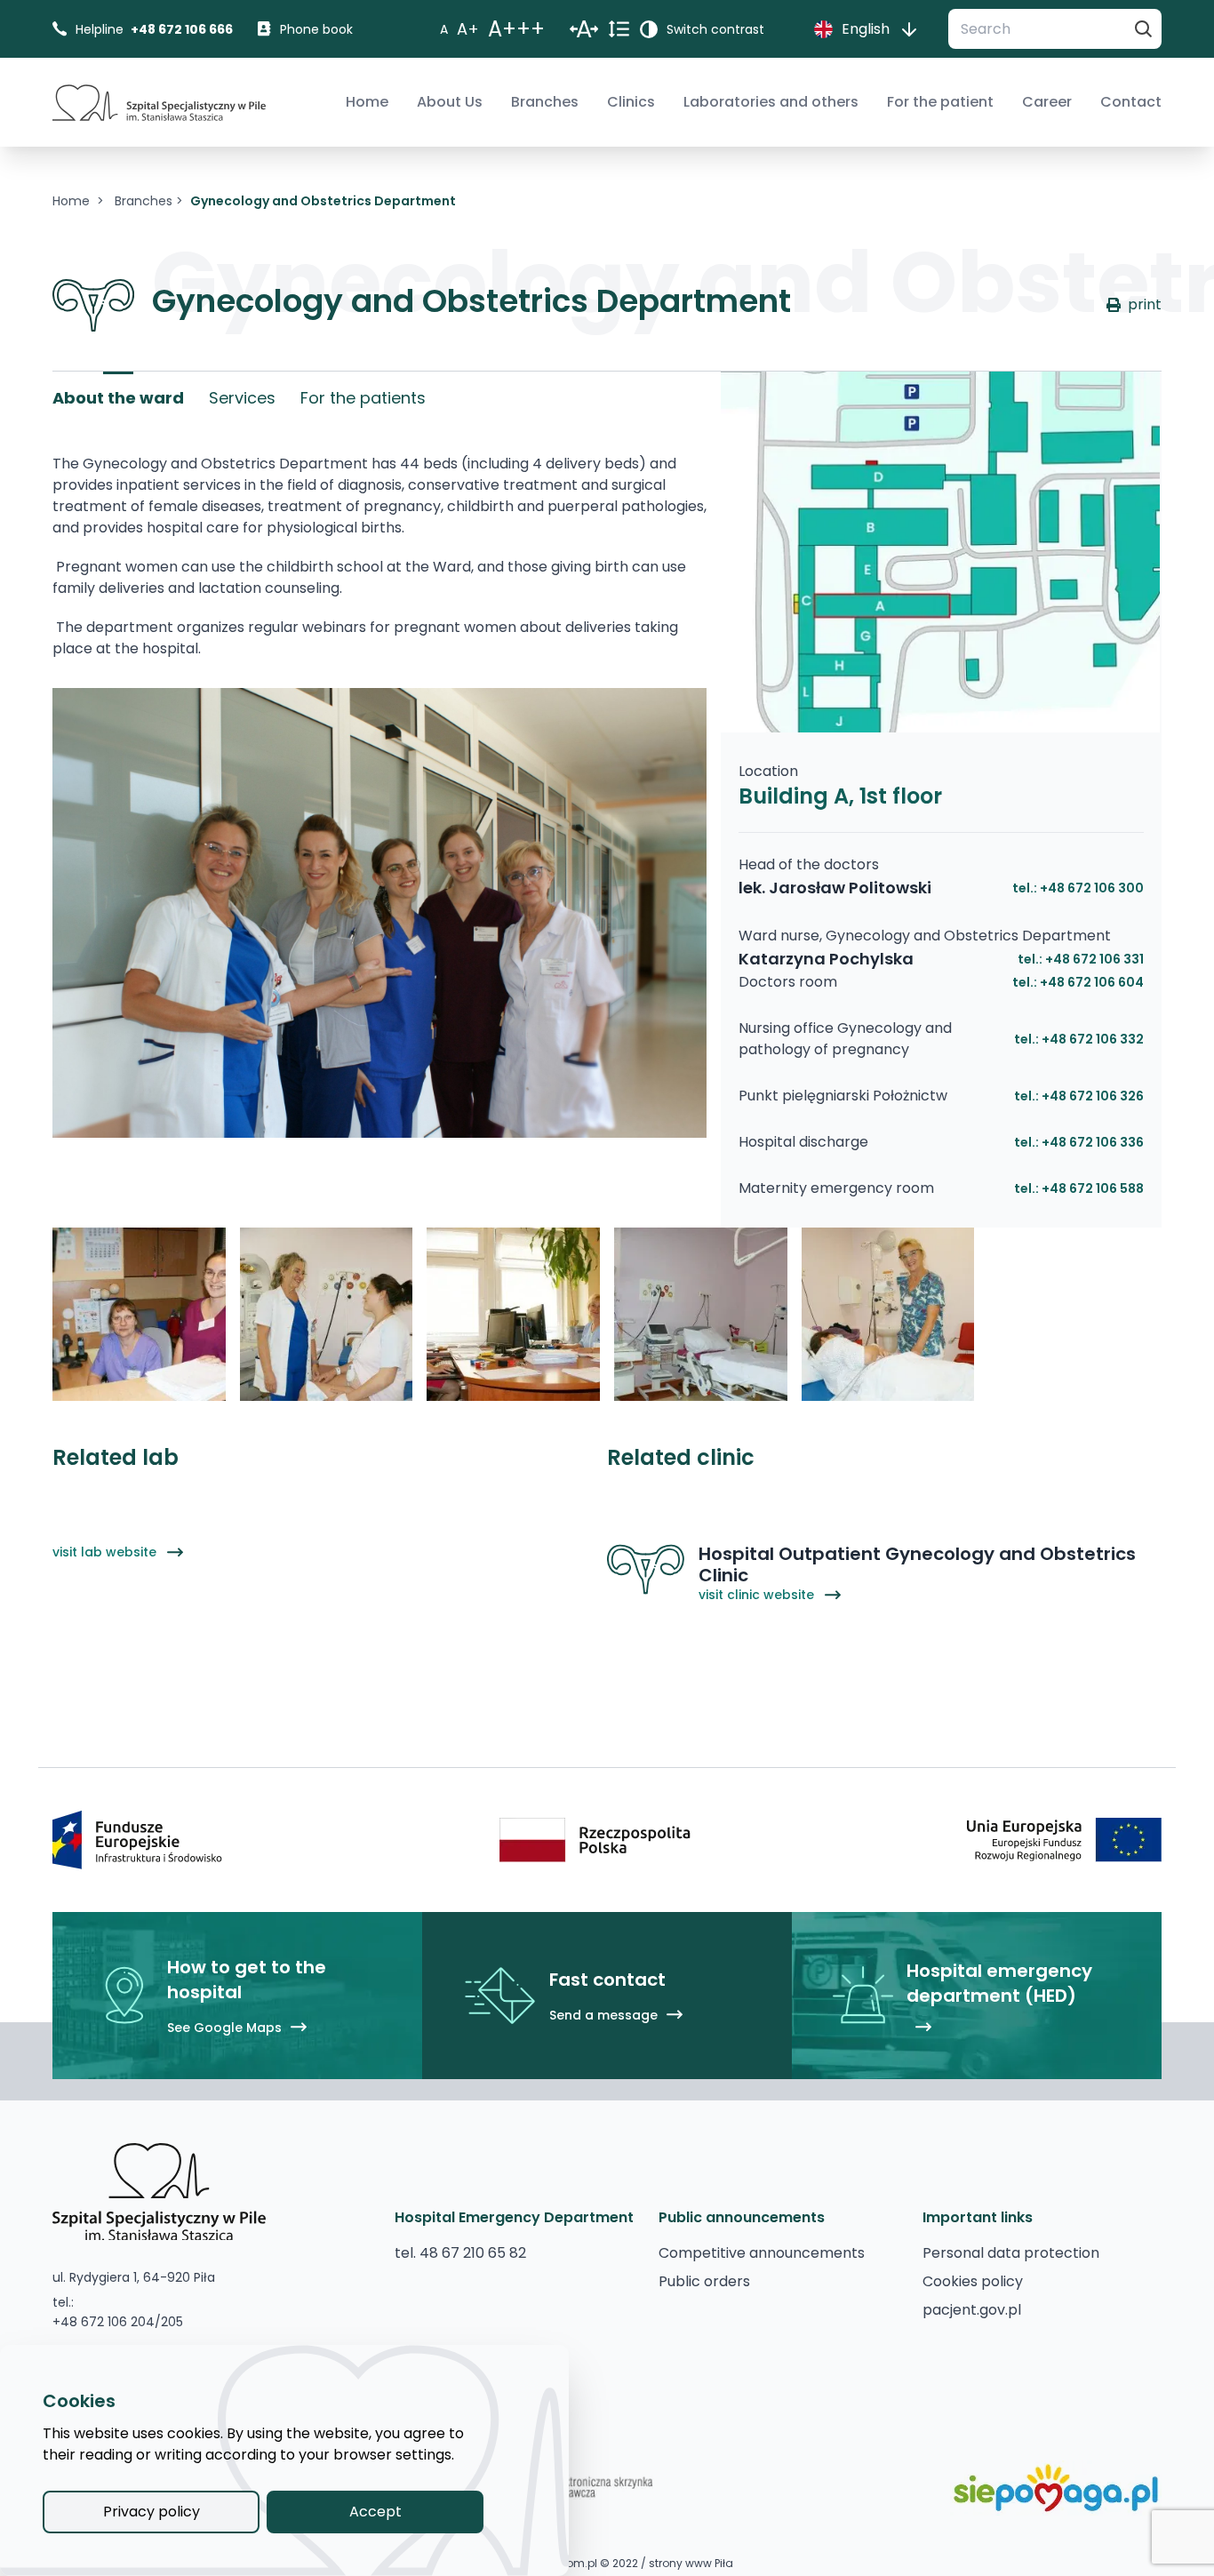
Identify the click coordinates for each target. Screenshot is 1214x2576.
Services (242, 398)
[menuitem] (367, 102)
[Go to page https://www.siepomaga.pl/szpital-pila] (1056, 2488)
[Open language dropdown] (909, 29)
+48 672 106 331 (1094, 959)
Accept (375, 2512)
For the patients (363, 398)
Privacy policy (152, 2512)
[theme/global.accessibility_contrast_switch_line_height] (619, 29)
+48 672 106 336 (1093, 1142)
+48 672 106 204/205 (118, 2322)
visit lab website (106, 1552)
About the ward (118, 398)
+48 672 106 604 (1092, 982)
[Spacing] (584, 29)
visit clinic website (758, 1595)
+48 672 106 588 (1093, 1188)
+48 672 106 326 (1093, 1096)
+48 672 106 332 (1093, 1039)
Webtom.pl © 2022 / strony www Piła (636, 2564)
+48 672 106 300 (1092, 888)
